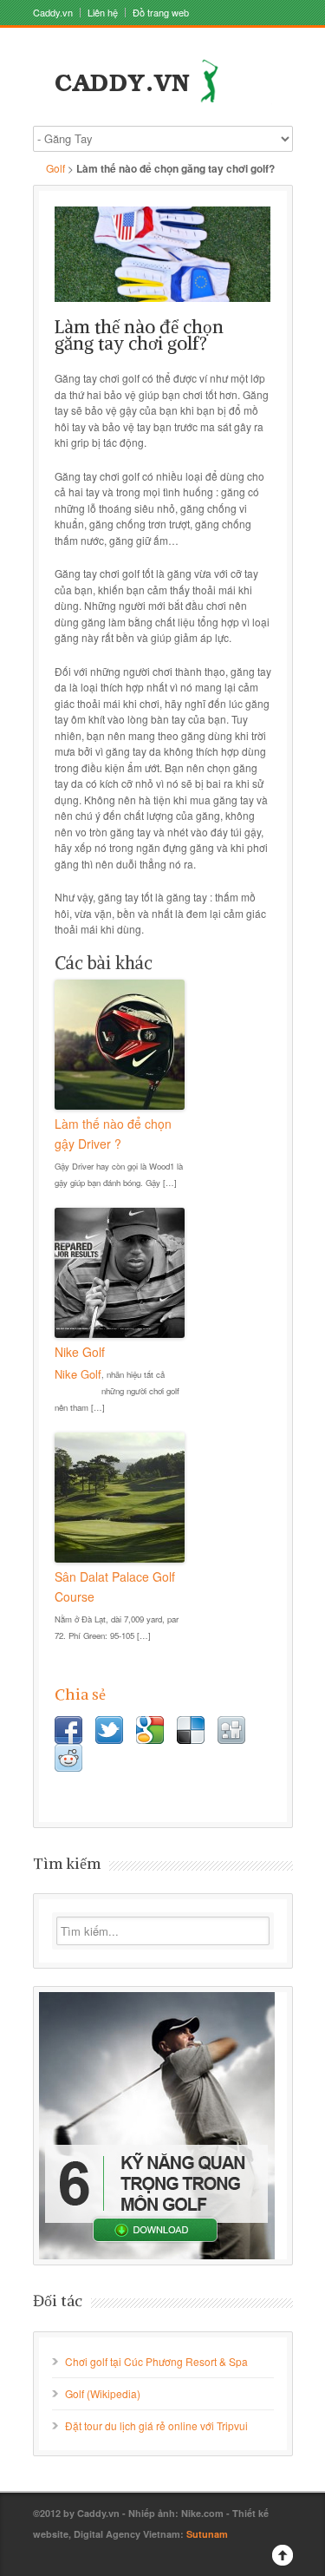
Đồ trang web (161, 13)
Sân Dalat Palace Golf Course (115, 1586)
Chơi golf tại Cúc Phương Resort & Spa (156, 2361)
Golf (55, 168)
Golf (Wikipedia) (103, 2393)
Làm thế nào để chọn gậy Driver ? (113, 1133)
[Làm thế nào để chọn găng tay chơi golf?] (163, 254)
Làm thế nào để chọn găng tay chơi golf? (139, 335)
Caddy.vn (53, 13)
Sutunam (207, 2534)
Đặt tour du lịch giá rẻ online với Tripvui (156, 2425)
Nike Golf (80, 1352)
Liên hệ (103, 13)
